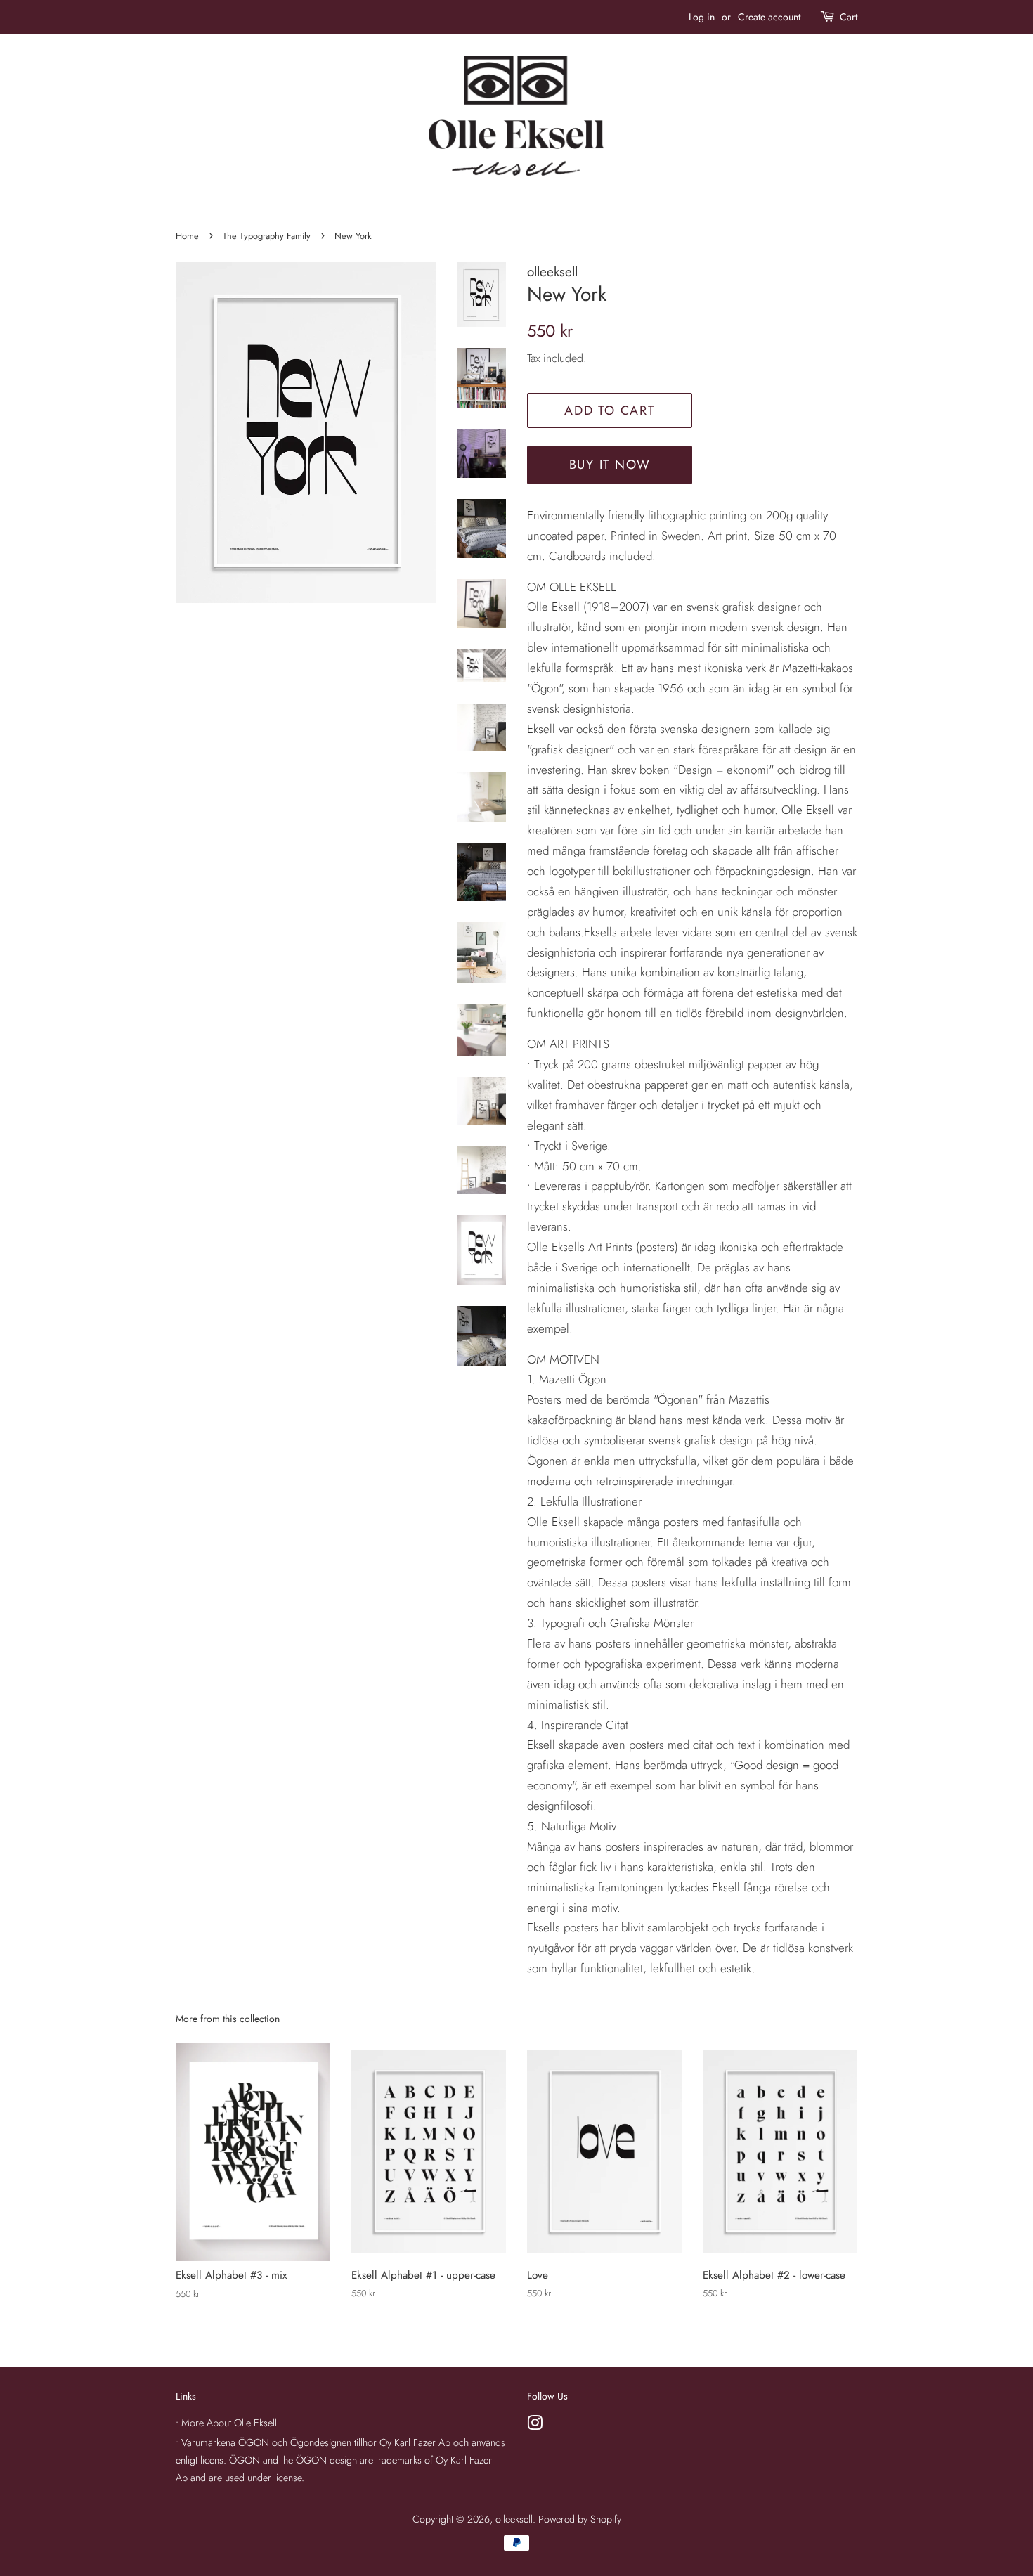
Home (187, 236)
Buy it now (610, 465)
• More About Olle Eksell (226, 2423)
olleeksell (514, 2519)
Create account (769, 17)
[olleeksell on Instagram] (535, 2426)
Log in (702, 17)
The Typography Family (267, 236)
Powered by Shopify (580, 2519)
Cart (849, 17)
